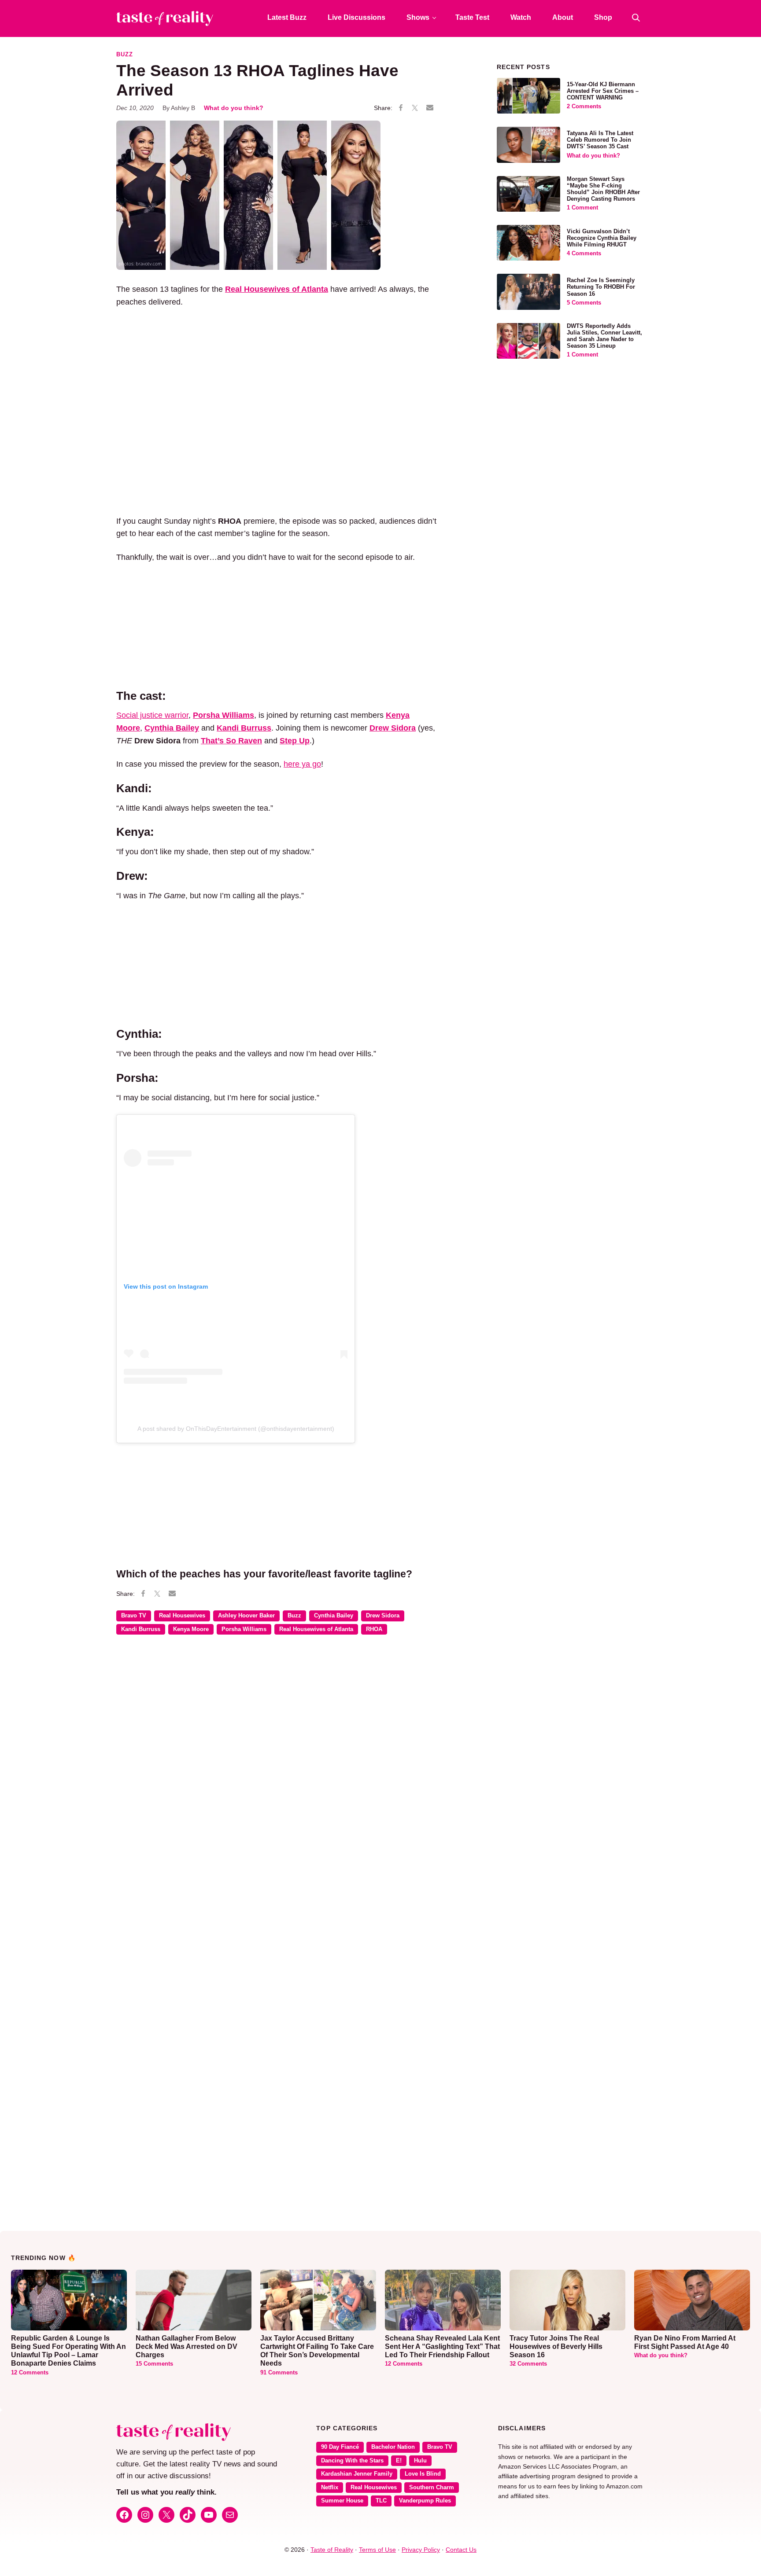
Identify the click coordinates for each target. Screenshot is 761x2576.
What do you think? (234, 108)
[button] (636, 18)
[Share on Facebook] (401, 108)
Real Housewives (182, 1616)
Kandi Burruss (141, 1629)
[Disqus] (277, 1769)
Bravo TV (134, 1616)
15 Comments (154, 2364)
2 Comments (584, 107)
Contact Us (461, 2550)
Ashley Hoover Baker (246, 1616)
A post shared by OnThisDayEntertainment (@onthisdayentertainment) (236, 1429)
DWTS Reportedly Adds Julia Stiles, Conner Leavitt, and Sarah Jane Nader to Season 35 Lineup (604, 336)
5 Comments (584, 303)
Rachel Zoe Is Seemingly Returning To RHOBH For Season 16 (601, 287)
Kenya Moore (191, 1629)
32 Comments (528, 2364)
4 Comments (584, 254)
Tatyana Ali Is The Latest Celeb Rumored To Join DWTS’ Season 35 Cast (600, 140)
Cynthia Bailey (334, 1616)
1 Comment (582, 208)
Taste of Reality (332, 2550)
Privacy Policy (421, 2550)
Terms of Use (377, 2550)
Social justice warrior (152, 715)
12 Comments (30, 2373)
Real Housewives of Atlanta (316, 1629)
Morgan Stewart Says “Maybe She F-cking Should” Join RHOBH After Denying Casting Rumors (603, 189)
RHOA (374, 1629)
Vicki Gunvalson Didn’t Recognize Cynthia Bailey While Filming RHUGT (602, 238)
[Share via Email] (430, 108)
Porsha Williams (244, 1629)
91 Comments (279, 2373)
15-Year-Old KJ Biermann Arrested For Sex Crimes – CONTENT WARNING (603, 91)
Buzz (125, 55)
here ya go (302, 764)
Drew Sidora (393, 728)
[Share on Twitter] (415, 108)
